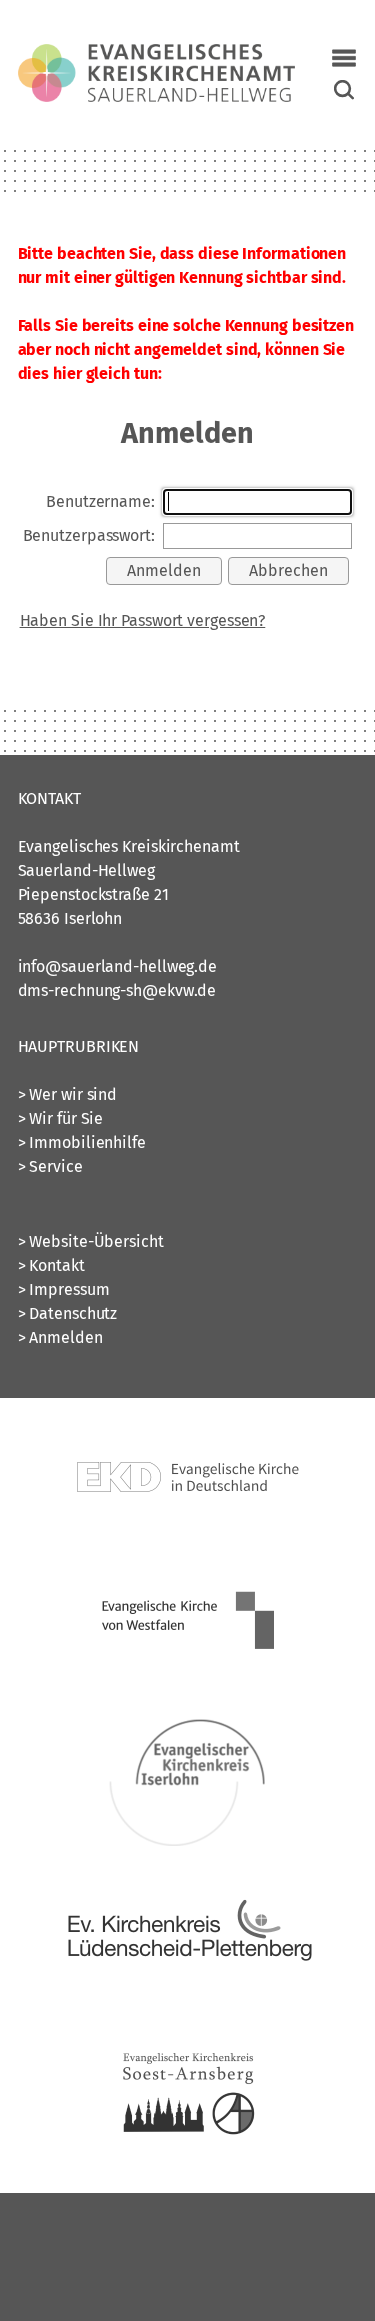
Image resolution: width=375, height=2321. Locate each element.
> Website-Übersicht (91, 1241)
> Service (50, 1166)
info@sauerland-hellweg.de (118, 966)
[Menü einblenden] (344, 58)
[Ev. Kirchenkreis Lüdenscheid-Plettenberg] (188, 2003)
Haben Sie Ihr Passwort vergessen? (143, 620)
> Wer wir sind (68, 1094)
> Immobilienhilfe (82, 1142)
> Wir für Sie (61, 1118)
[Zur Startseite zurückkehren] (156, 55)
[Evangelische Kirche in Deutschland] (188, 1544)
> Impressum (64, 1289)
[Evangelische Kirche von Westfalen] (188, 1681)
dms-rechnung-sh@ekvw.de (117, 990)
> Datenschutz (68, 1313)
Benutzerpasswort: (89, 535)
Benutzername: (100, 501)
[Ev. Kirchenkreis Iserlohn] (188, 1842)
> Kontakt (51, 1265)
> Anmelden (60, 1337)
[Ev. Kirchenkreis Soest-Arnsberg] (188, 2164)
